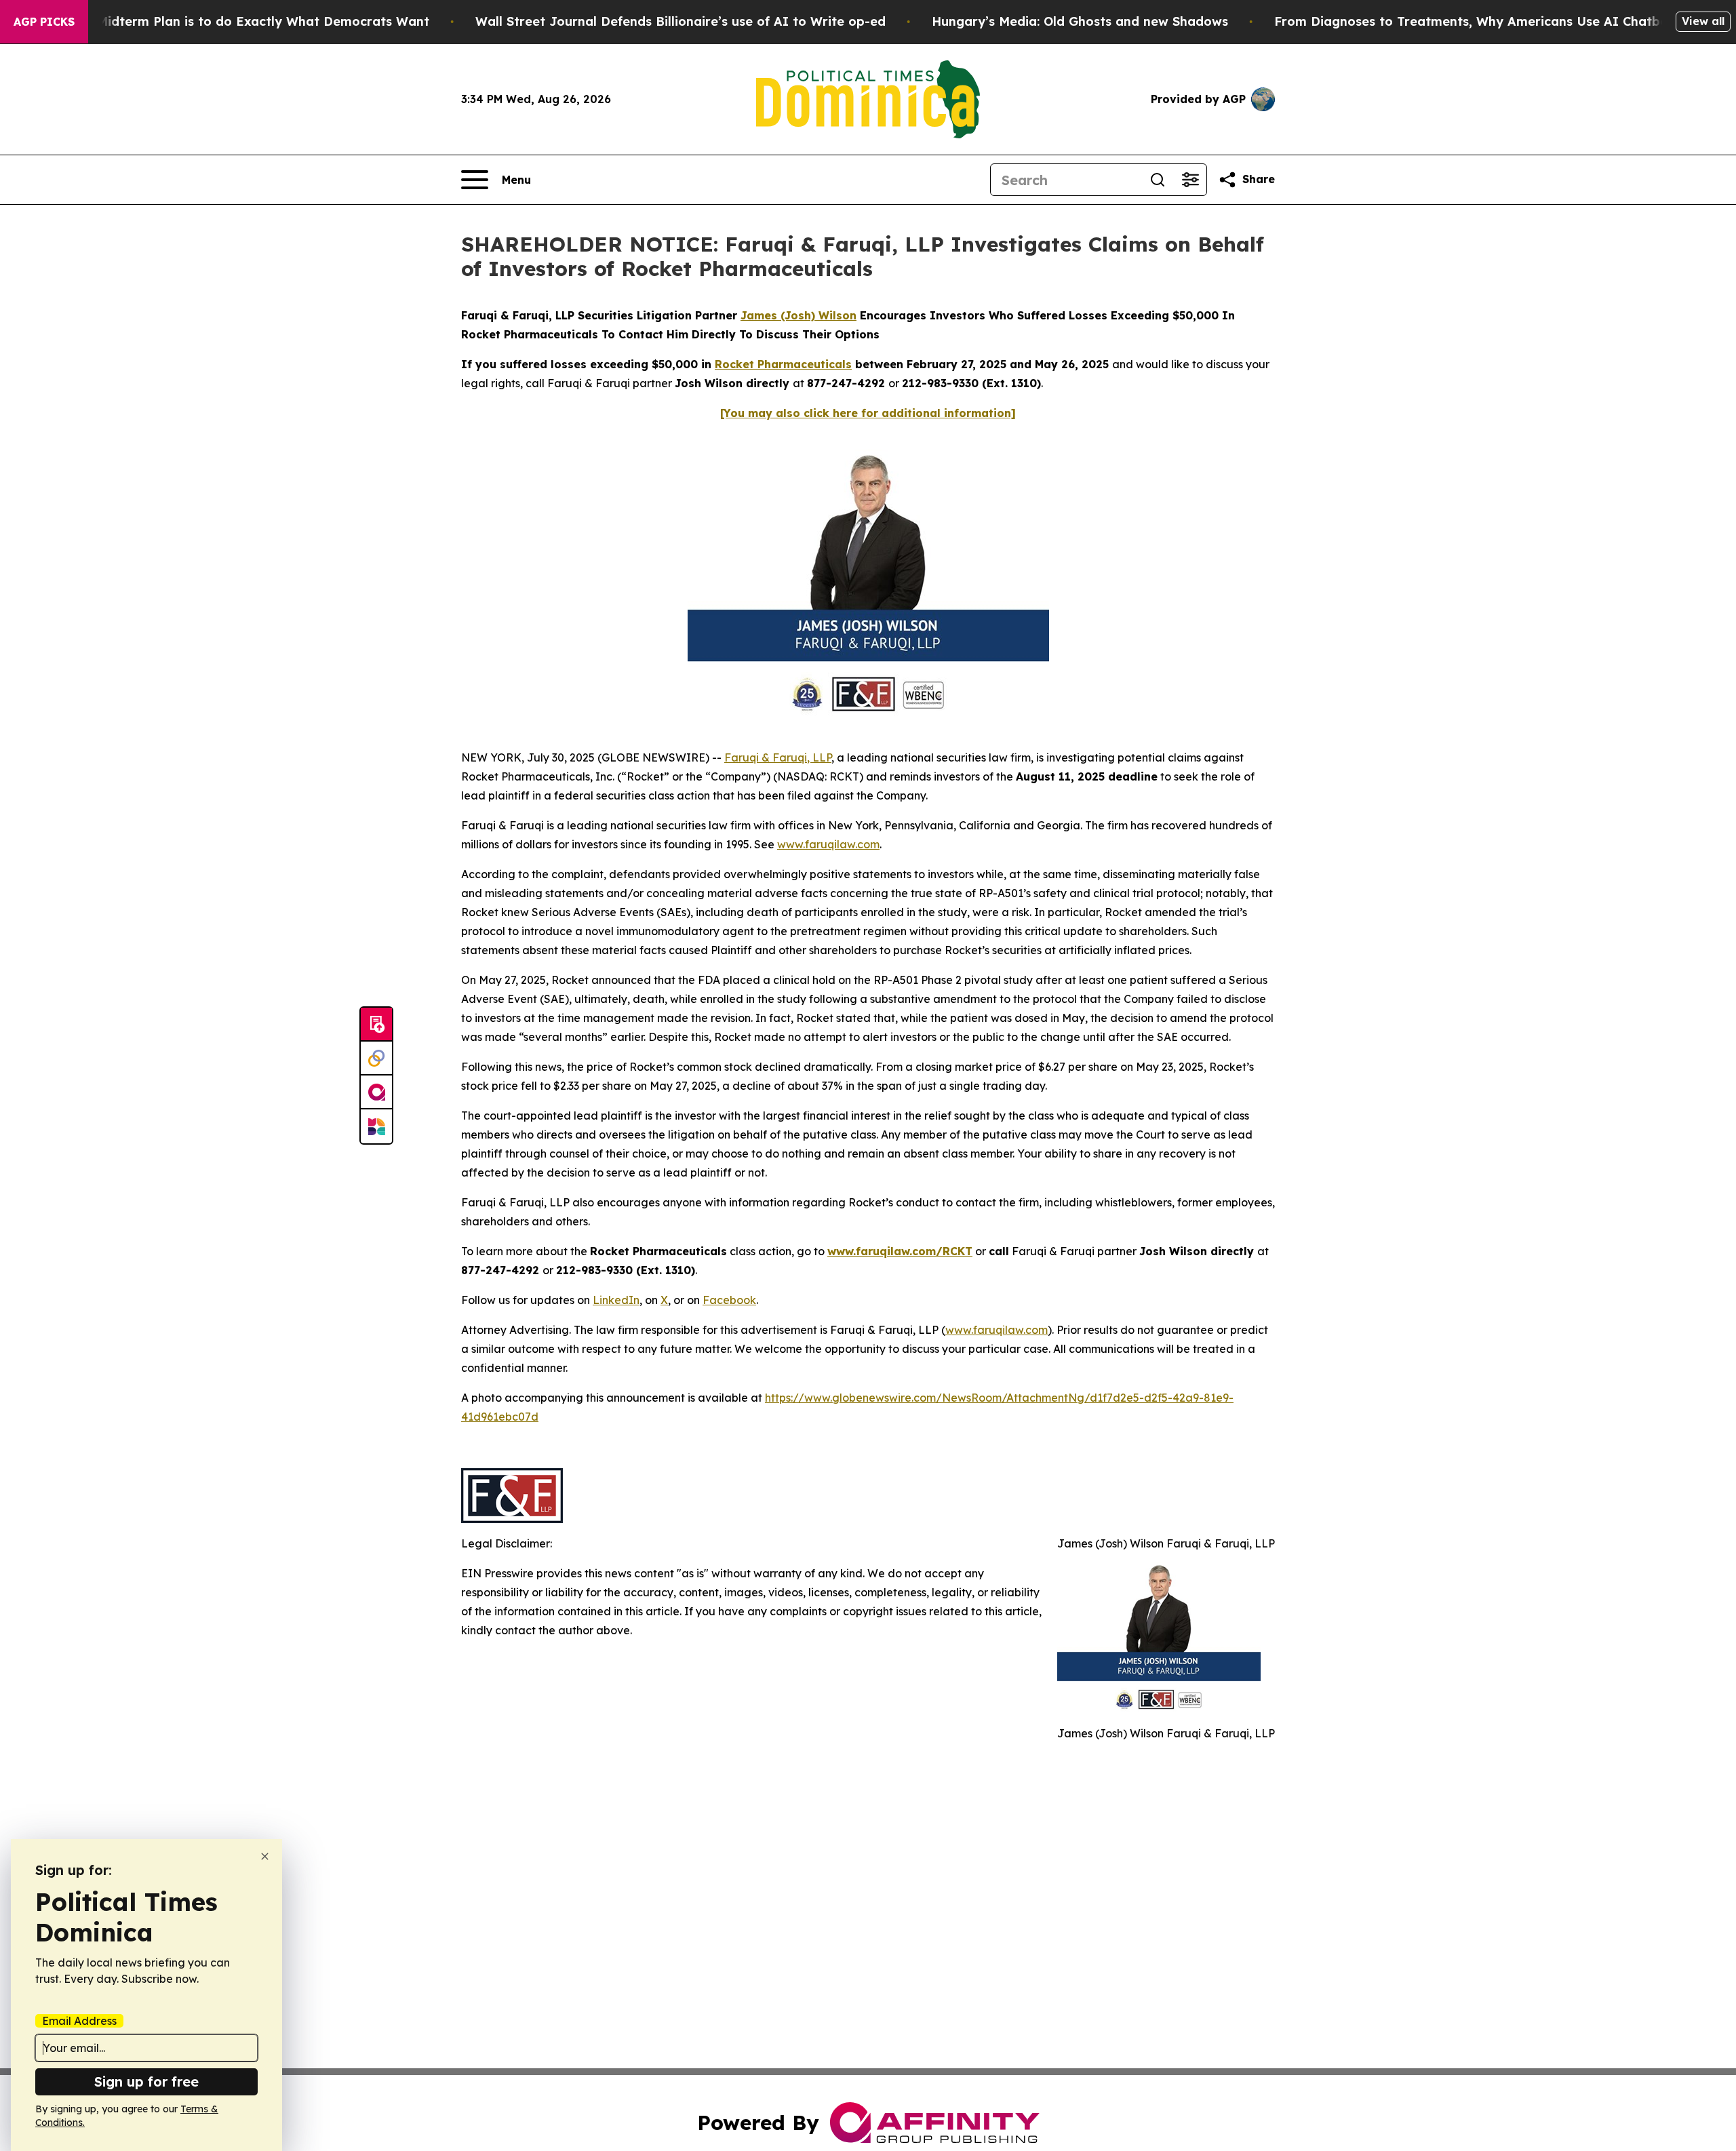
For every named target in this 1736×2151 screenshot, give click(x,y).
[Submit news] (376, 1025)
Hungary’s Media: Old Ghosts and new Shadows (1080, 21)
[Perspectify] (376, 1059)
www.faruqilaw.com (828, 844)
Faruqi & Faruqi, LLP (778, 757)
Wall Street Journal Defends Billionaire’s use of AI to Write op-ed (680, 21)
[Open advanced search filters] (1190, 180)
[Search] (1158, 180)
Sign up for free (146, 2081)
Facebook (729, 1300)
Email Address (79, 2021)
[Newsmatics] (376, 1126)
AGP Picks (44, 22)
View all (1703, 21)
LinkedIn (616, 1300)
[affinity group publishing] (376, 1092)
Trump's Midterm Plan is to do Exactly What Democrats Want (237, 21)
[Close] (265, 1856)
